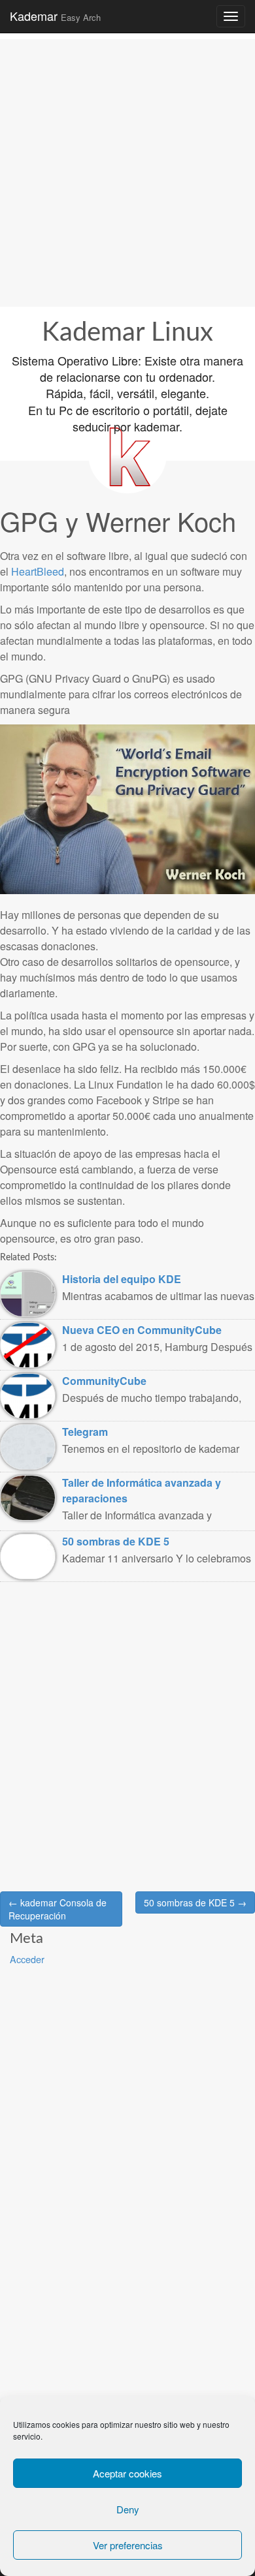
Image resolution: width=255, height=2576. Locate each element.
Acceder (27, 1959)
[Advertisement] (127, 166)
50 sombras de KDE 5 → (195, 1902)
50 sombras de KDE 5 (116, 1541)
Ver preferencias (128, 2545)
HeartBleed (38, 571)
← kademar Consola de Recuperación (58, 1909)
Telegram (85, 1432)
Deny (128, 2509)
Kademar (55, 16)
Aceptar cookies (127, 2473)
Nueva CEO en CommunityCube (142, 1330)
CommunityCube (104, 1381)
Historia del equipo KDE (122, 1279)
